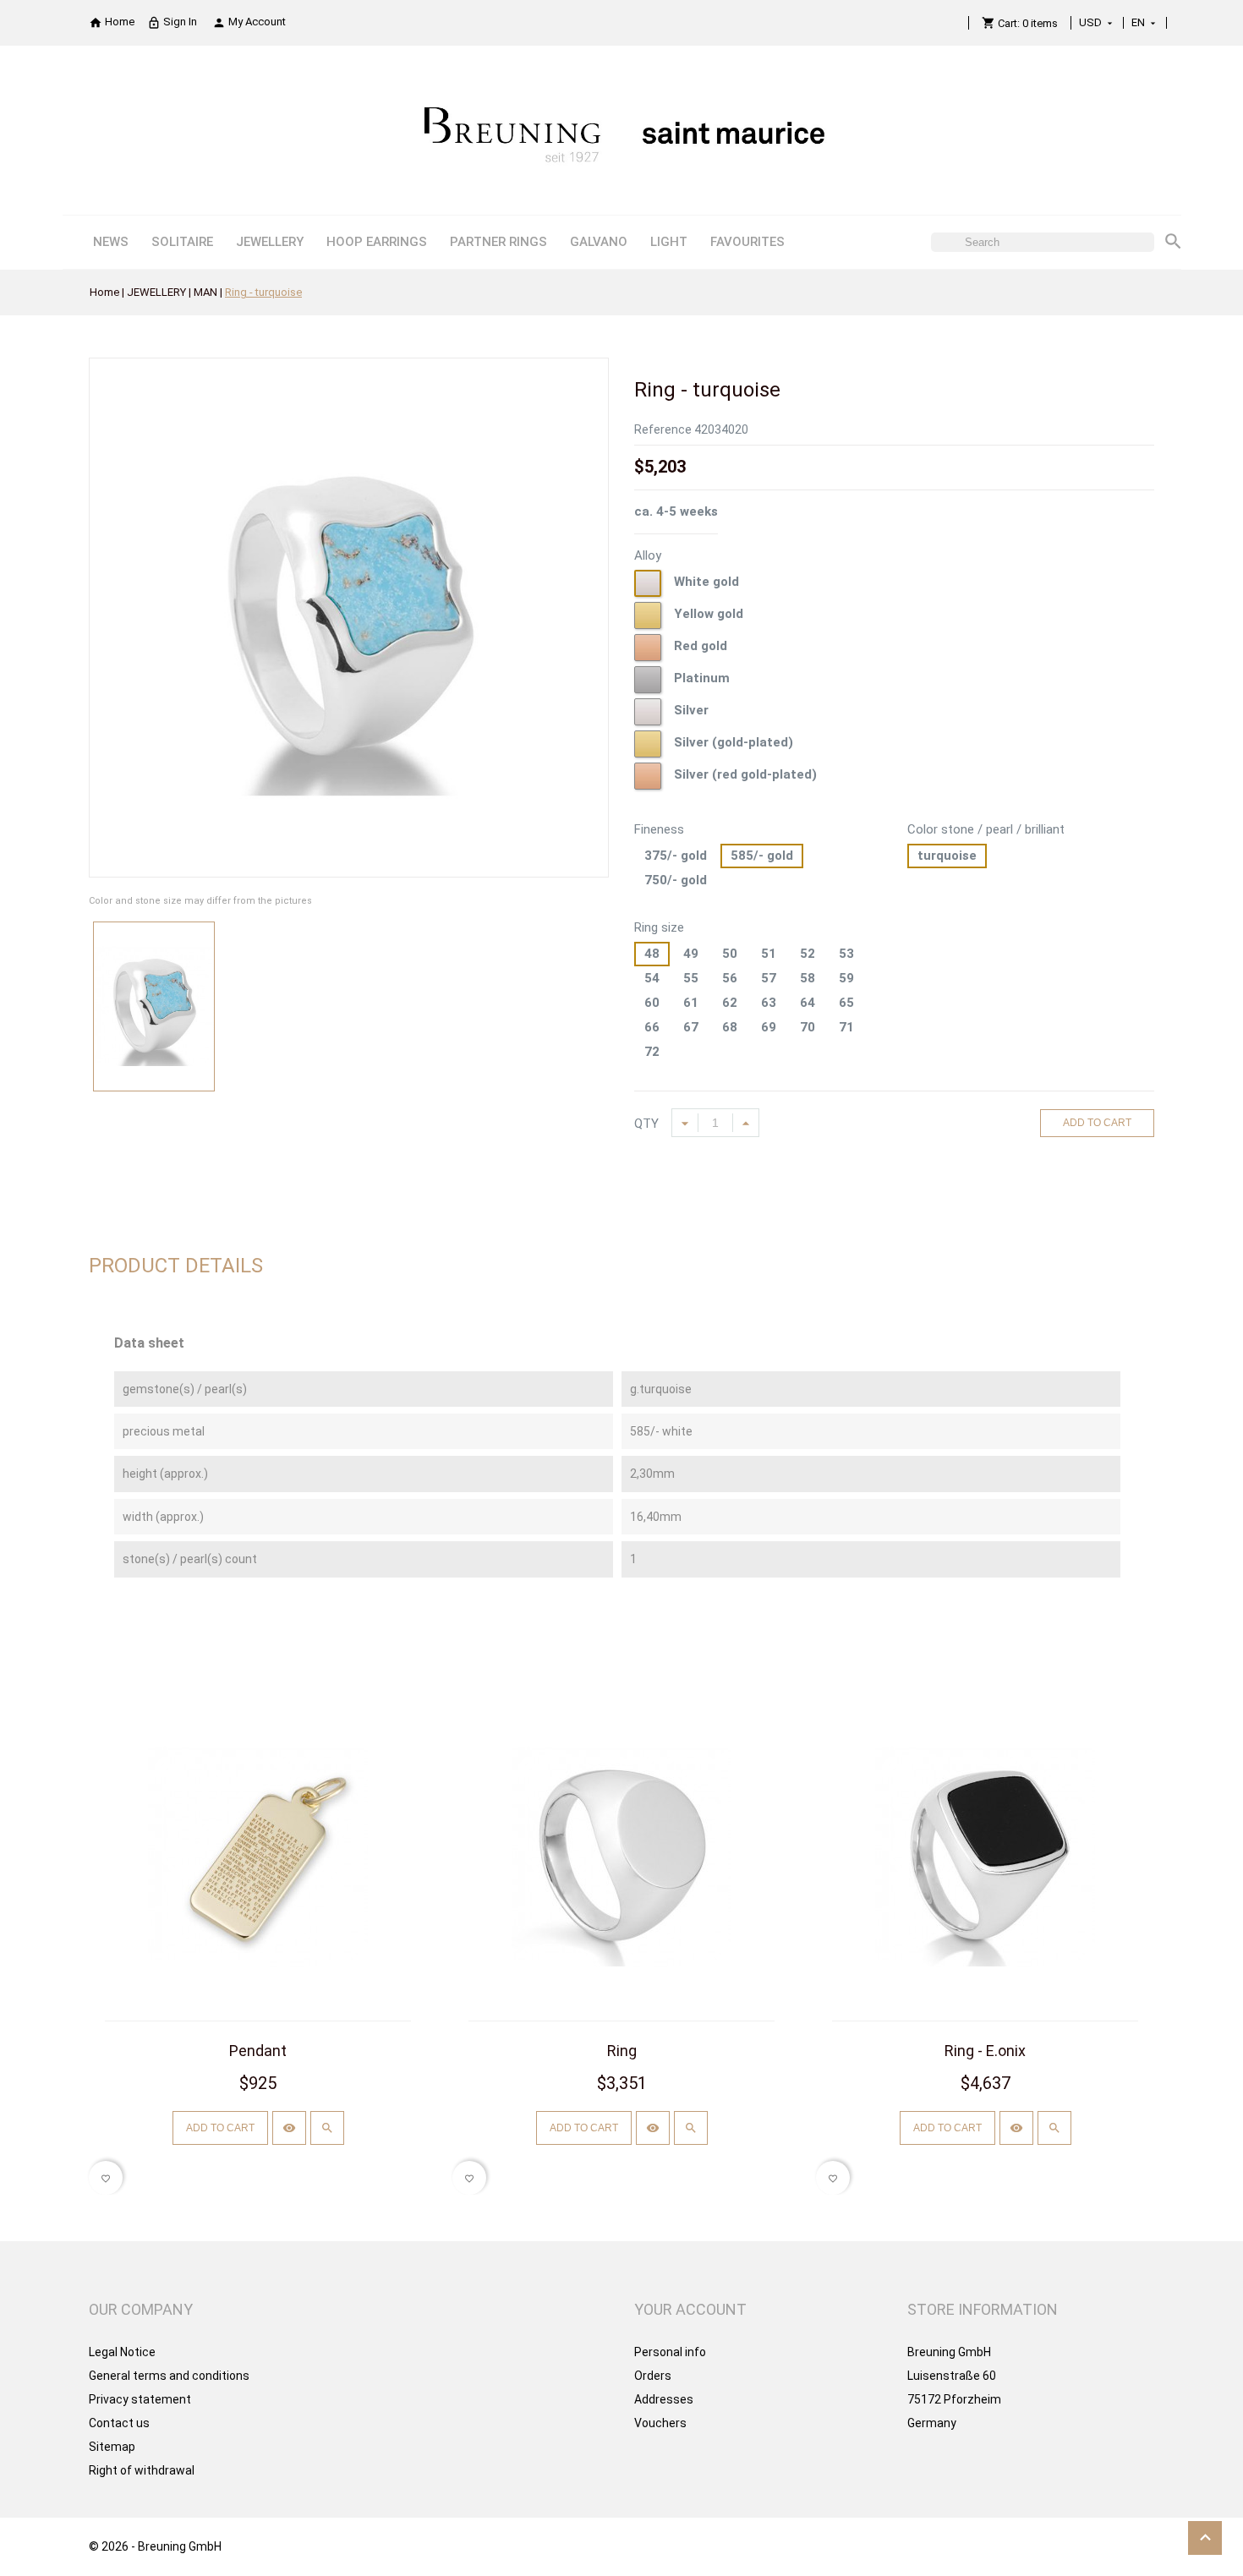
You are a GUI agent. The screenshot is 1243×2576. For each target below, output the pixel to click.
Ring (622, 2051)
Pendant (258, 2051)
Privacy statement (140, 2399)
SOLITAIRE (182, 242)
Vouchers (660, 2423)
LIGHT (669, 242)
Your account (690, 2309)
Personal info (670, 2352)
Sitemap (112, 2447)
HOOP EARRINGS (377, 242)
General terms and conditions (169, 2376)
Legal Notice (122, 2352)
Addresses (664, 2399)
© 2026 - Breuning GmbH (155, 2546)
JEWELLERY (270, 242)
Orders (653, 2376)
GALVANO (599, 242)
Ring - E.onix (985, 2051)
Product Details (176, 1266)
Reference (663, 429)
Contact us (119, 2423)
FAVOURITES (747, 242)
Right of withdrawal (142, 2470)
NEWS (111, 242)
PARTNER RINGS (498, 242)
